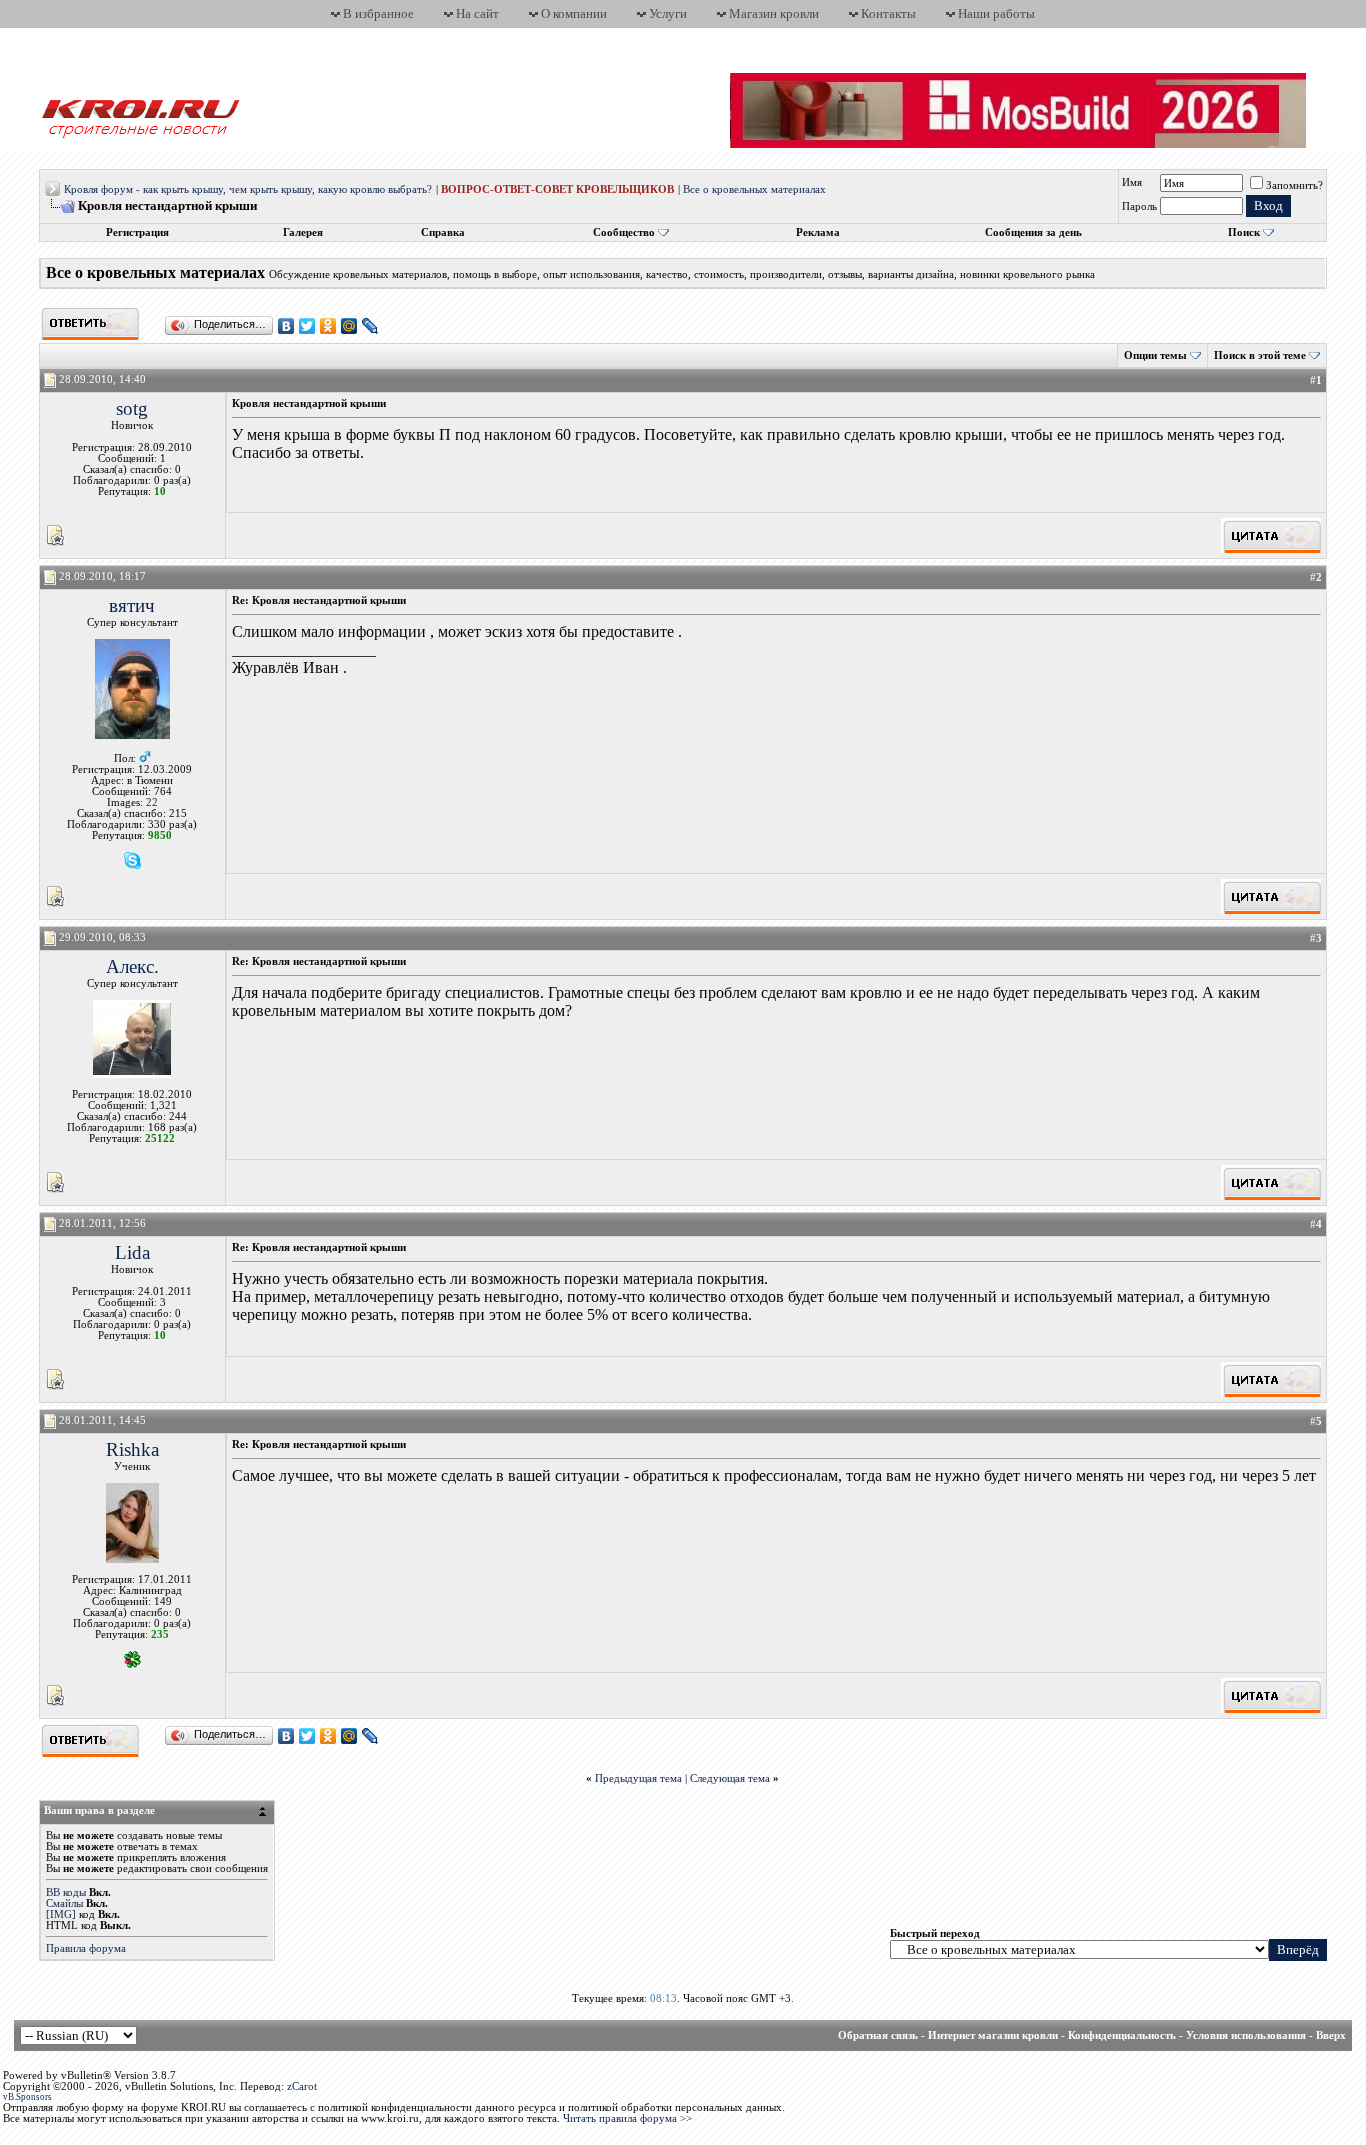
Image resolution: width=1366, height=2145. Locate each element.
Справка (443, 232)
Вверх (1331, 2035)
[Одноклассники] (328, 326)
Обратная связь (878, 2035)
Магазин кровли (774, 13)
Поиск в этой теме (1260, 355)
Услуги (668, 13)
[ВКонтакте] (286, 326)
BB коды (66, 1892)
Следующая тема (730, 1778)
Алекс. (132, 966)
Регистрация (137, 232)
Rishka (132, 1449)
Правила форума (86, 1948)
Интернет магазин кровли (993, 2035)
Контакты (888, 13)
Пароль (1139, 206)
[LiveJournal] (370, 326)
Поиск (1244, 232)
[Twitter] (307, 326)
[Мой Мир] (349, 326)
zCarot (302, 2086)
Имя (1132, 182)
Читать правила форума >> (627, 2118)
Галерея (303, 232)
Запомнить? (1294, 185)
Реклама (818, 232)
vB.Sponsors (27, 2097)
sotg (132, 408)
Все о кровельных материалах (754, 189)
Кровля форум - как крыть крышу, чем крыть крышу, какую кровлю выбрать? (248, 189)
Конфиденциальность (1122, 2035)
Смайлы (64, 1903)
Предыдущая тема (638, 1778)
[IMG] (61, 1914)
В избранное (378, 13)
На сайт (477, 13)
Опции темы (1155, 355)
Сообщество (624, 232)
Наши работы (996, 13)
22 (152, 802)
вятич (132, 605)
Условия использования (1246, 2035)
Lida (132, 1252)
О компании (574, 13)
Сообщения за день (1033, 232)
